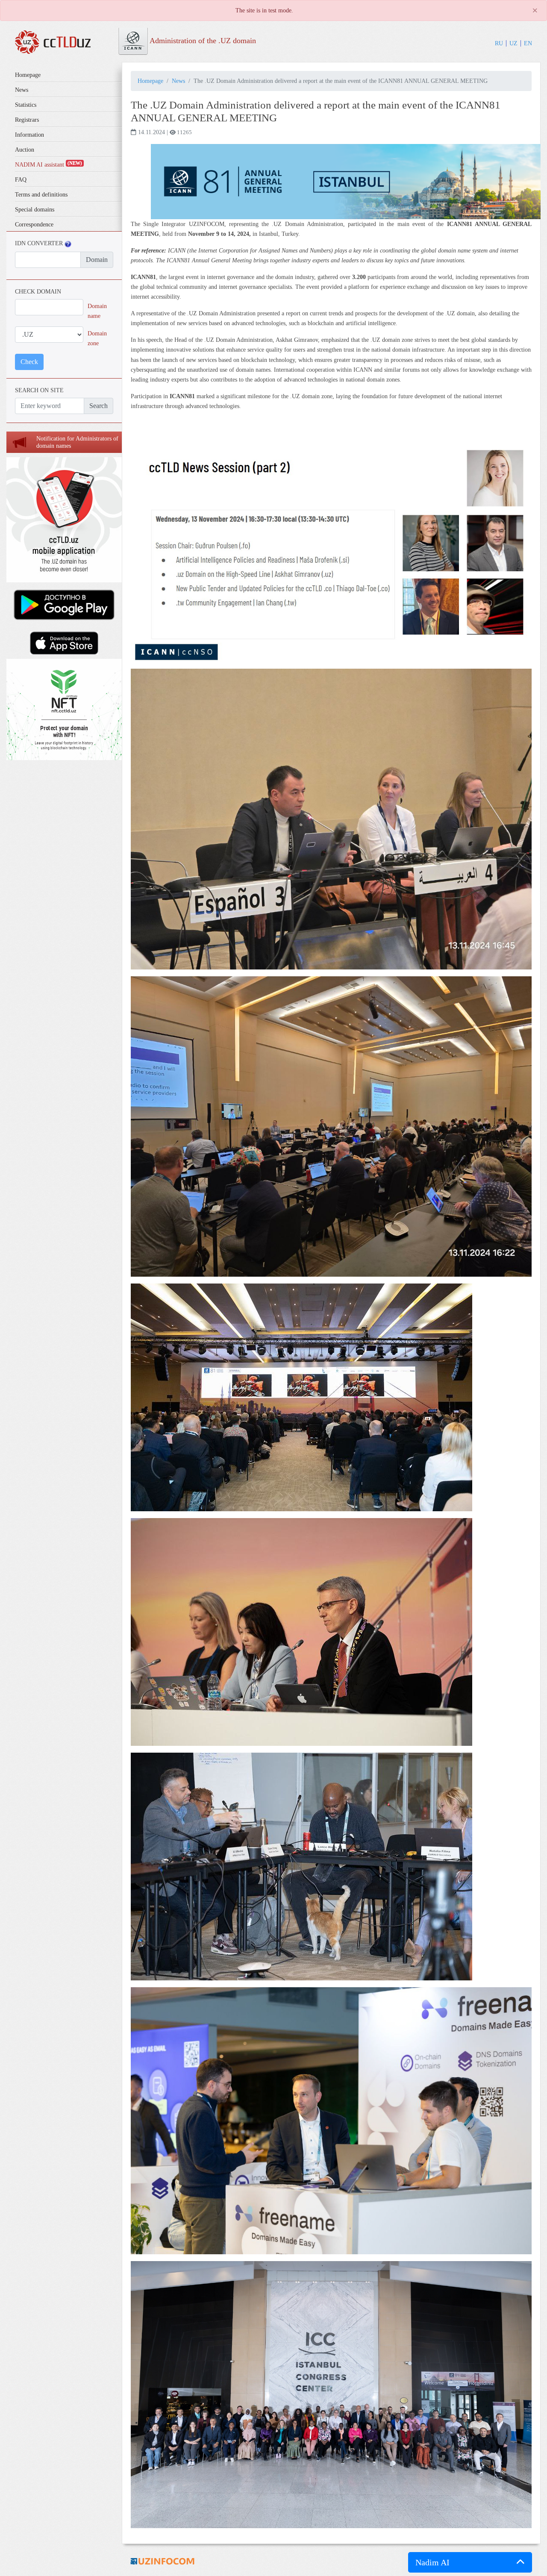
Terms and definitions (41, 195)
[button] (470, 2562)
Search (99, 406)
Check (29, 362)
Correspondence (34, 225)
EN (528, 43)
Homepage (28, 75)
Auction (25, 150)
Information (29, 135)
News (22, 90)
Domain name (97, 311)
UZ (513, 43)
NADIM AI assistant (49, 165)
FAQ (21, 180)
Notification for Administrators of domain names (77, 442)
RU (499, 43)
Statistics (26, 105)
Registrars (27, 120)
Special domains (35, 210)
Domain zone (97, 338)
